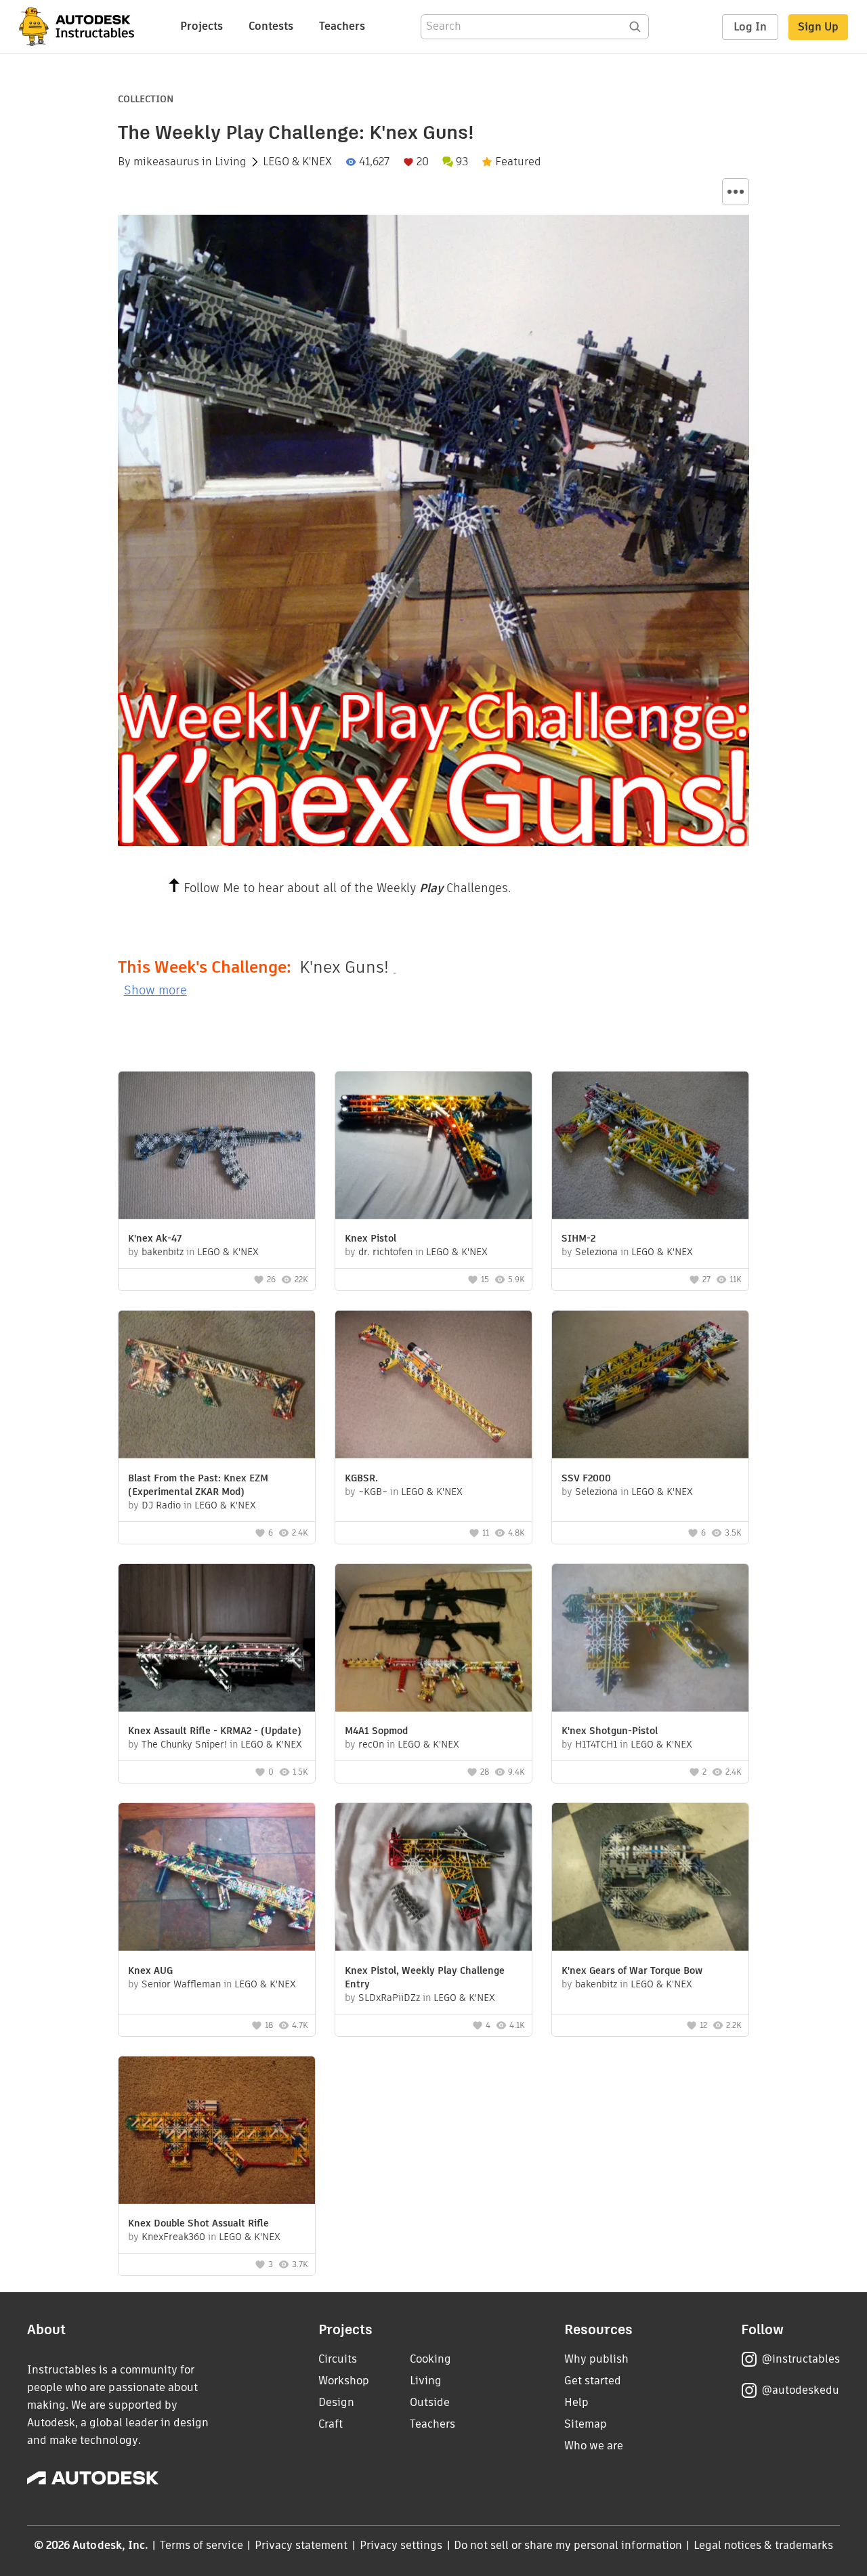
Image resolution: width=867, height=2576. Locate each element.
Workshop (344, 2381)
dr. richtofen (385, 1252)
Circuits (338, 2359)
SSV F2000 (586, 1478)
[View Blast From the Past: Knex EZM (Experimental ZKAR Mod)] (217, 1386)
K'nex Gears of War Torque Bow (632, 1970)
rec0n (371, 1744)
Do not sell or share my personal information (568, 2545)
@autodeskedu (800, 2390)
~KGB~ (373, 1492)
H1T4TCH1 (596, 1744)
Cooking (430, 2359)
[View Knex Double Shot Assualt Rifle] (217, 2132)
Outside (430, 2402)
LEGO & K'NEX (297, 162)
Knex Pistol (371, 1238)
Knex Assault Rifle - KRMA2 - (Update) (215, 1731)
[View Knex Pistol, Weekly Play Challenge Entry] (433, 1879)
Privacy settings (401, 2545)
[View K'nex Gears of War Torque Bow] (650, 1879)
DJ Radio (161, 1505)
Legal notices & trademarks (763, 2545)
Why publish (596, 2359)
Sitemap (586, 2424)
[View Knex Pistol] (433, 1147)
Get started (593, 2381)
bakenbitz (163, 1252)
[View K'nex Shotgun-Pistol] (650, 1640)
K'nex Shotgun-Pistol (610, 1731)
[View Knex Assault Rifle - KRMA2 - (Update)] (217, 1640)
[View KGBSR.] (433, 1386)
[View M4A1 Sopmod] (433, 1640)
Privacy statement (301, 2545)
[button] (736, 192)
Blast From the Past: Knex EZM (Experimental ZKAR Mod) (198, 1485)
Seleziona (596, 1252)
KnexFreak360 (173, 2237)
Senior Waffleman (181, 1984)
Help (576, 2402)
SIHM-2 (578, 1238)
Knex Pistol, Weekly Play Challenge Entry (425, 1977)
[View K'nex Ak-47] (217, 1147)
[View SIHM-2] (650, 1147)
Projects (202, 26)
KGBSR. (361, 1478)
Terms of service (202, 2545)
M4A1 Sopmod (376, 1731)
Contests (271, 26)
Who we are (594, 2446)
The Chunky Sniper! (184, 1744)
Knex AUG (150, 1970)
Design (336, 2402)
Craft (331, 2424)
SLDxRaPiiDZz (389, 1998)
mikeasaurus (166, 162)
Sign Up (818, 27)
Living (231, 162)
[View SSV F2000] (650, 1386)
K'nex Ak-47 (155, 1238)
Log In (750, 27)
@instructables (801, 2359)
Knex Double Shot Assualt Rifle (198, 2223)
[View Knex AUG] (217, 1879)
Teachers (342, 26)
